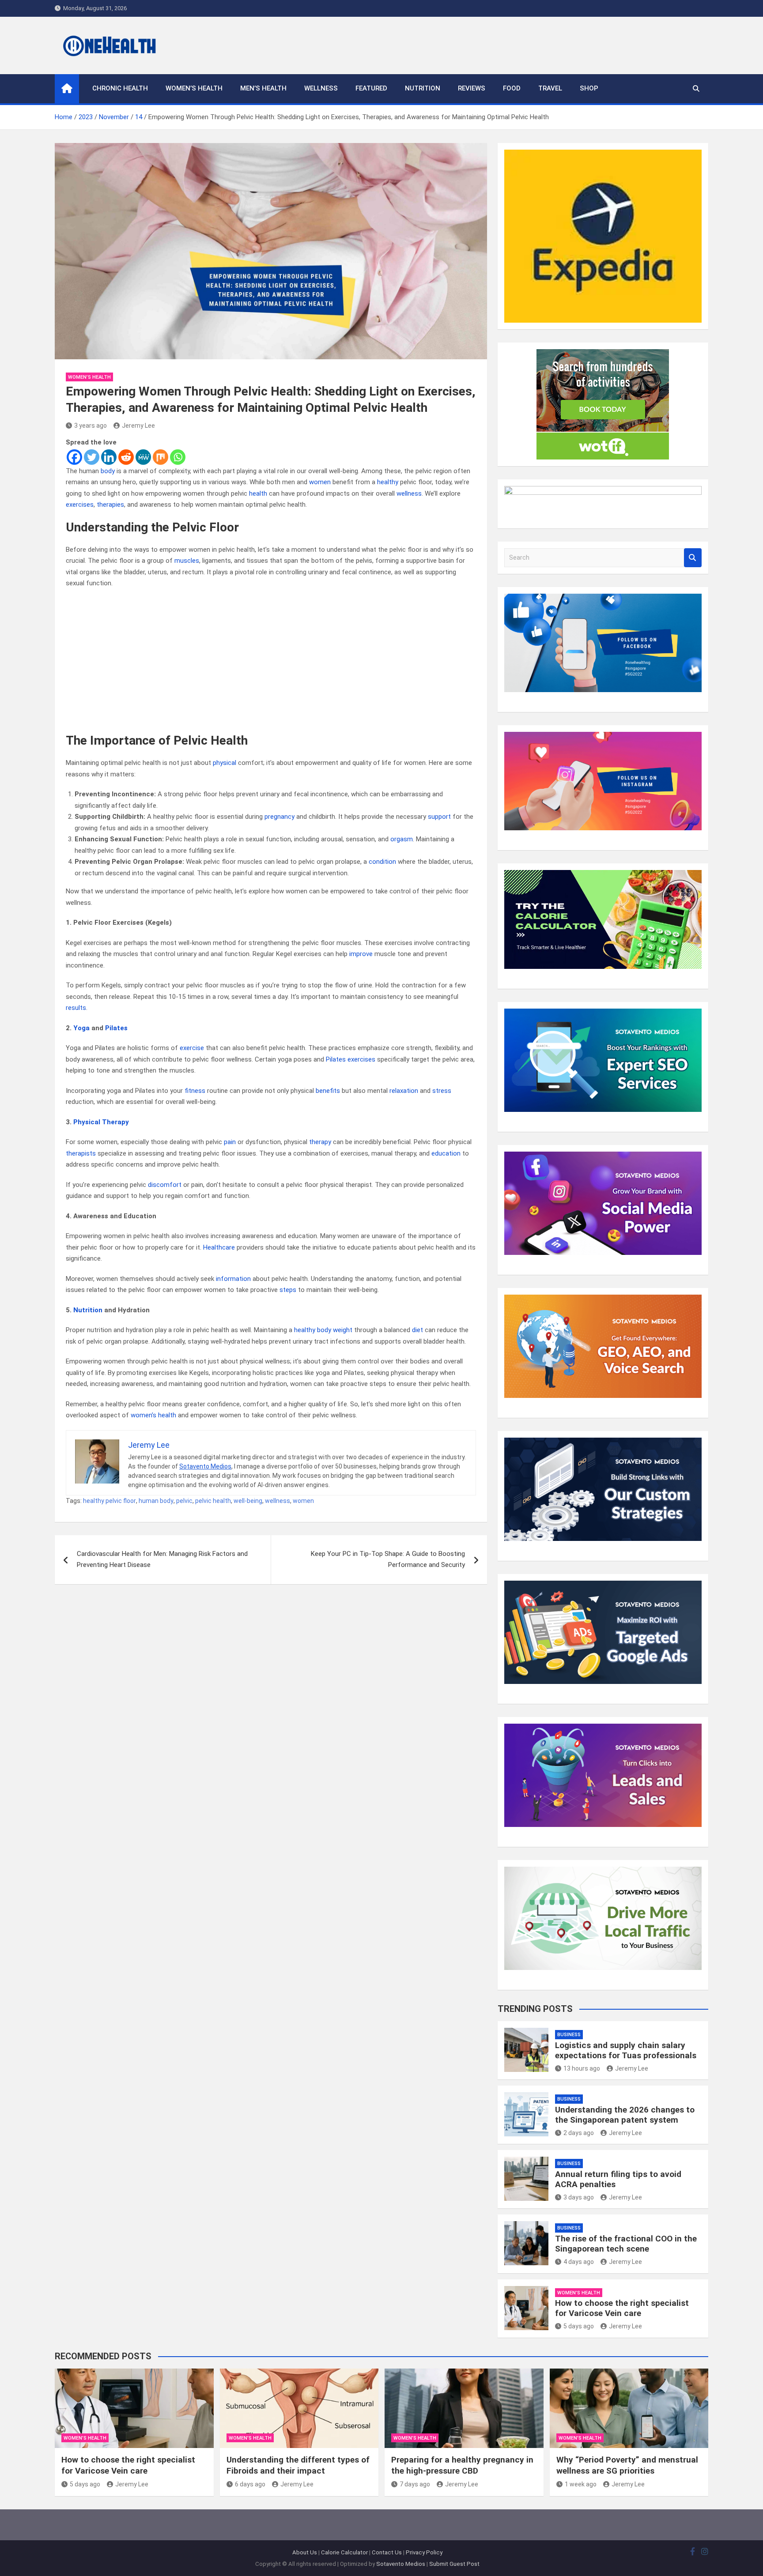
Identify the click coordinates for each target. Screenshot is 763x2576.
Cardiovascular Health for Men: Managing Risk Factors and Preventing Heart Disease (162, 1559)
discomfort (165, 1185)
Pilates (116, 1028)
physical (225, 763)
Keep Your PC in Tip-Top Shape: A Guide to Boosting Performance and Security (388, 1559)
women (320, 482)
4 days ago (579, 2262)
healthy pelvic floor (110, 1501)
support (439, 817)
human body (156, 1501)
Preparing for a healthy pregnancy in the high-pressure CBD (462, 2465)
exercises (80, 505)
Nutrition (88, 1310)
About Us (305, 2552)
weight (343, 1330)
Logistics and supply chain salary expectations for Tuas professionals (626, 2050)
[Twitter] (92, 457)
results (76, 1008)
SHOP (589, 88)
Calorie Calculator (344, 2552)
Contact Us (387, 2552)
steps (288, 1290)
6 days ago (250, 2484)
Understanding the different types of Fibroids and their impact (298, 2465)
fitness (195, 1091)
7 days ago (415, 2484)
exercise (192, 1048)
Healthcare (219, 1247)
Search (693, 558)
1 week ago (581, 2484)
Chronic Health (120, 88)
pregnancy (280, 817)
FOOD (512, 88)
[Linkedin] (109, 457)
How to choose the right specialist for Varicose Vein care (622, 2308)
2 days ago (579, 2133)
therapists (81, 1153)
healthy (388, 482)
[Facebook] (74, 457)
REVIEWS (472, 88)
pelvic (184, 1501)
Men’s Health (263, 88)
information (233, 1279)
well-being (248, 1501)
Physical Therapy (101, 1122)
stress (442, 1091)
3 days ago (579, 2197)
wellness (409, 493)
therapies (110, 505)
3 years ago (91, 426)
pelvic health (213, 1501)
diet (417, 1330)
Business (569, 2035)
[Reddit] (126, 457)
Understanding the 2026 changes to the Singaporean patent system (625, 2115)
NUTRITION (423, 88)
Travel (550, 88)
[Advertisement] (271, 661)
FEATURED (371, 88)
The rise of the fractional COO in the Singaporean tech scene (626, 2244)
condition (382, 862)
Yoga (81, 1028)
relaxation (404, 1091)
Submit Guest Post (454, 2564)
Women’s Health (194, 88)
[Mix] (161, 457)
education (446, 1153)
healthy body (313, 1330)
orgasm (402, 839)
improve (361, 954)
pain (230, 1142)
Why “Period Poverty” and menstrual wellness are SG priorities (627, 2465)
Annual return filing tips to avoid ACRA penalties (618, 2179)
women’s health (153, 1415)
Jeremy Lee (138, 426)
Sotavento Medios (205, 1466)
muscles (187, 561)
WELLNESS (321, 88)
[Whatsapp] (178, 457)
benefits (328, 1091)
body (108, 471)
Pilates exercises (351, 1059)
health (258, 493)
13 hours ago (582, 2068)
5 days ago (579, 2326)
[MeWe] (143, 457)
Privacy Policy (424, 2552)
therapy (320, 1142)
